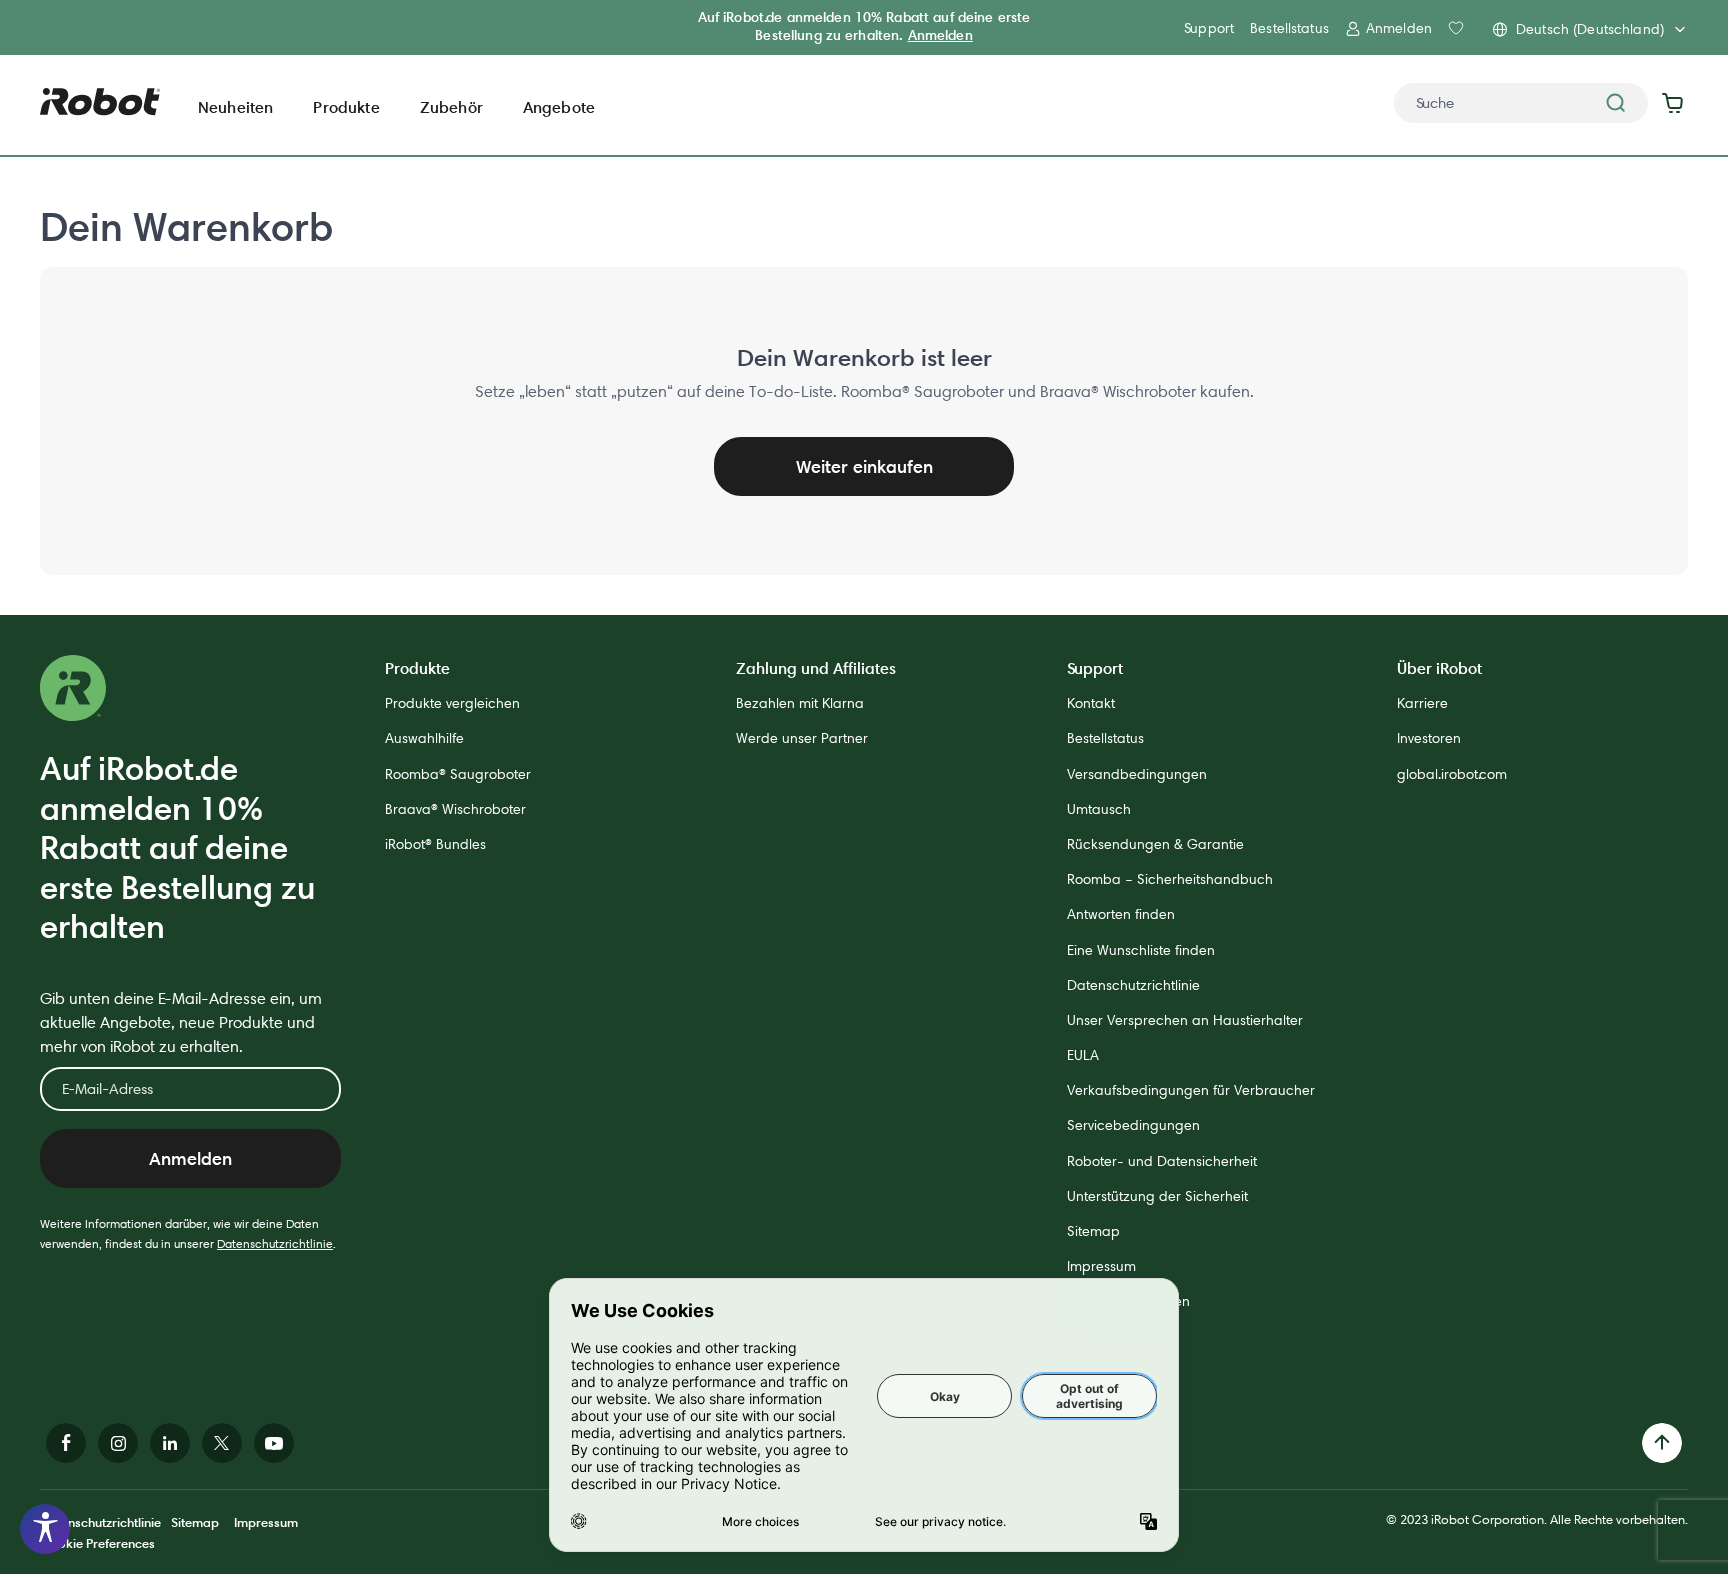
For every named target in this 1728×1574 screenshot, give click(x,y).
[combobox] (1521, 103)
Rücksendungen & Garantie (1155, 844)
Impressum (1101, 1266)
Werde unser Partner (802, 738)
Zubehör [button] (451, 107)
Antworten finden (1121, 914)
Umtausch (1099, 809)
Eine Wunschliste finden (1141, 950)
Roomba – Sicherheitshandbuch (1170, 879)
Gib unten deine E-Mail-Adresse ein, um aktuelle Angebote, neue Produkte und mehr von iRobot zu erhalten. (181, 1022)
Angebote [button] (559, 107)
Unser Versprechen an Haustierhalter (1185, 1020)
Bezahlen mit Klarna (800, 703)
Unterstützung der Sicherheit (1157, 1196)
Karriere (1422, 703)
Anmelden (940, 35)
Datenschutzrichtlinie (275, 1243)
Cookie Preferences (97, 1543)
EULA (1083, 1055)
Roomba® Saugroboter (458, 774)
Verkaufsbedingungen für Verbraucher (1191, 1090)
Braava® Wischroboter (455, 809)
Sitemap (1093, 1231)
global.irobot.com (1452, 774)
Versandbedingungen (1137, 774)
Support (1209, 28)
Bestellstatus (1289, 28)
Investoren (1429, 738)
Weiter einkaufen (864, 466)
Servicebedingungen (1133, 1125)
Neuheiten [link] (235, 107)
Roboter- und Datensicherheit (1162, 1161)
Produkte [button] (346, 107)
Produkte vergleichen (452, 703)
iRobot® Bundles (435, 844)
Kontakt (1091, 703)
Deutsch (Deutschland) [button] (1590, 29)
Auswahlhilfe (424, 738)
